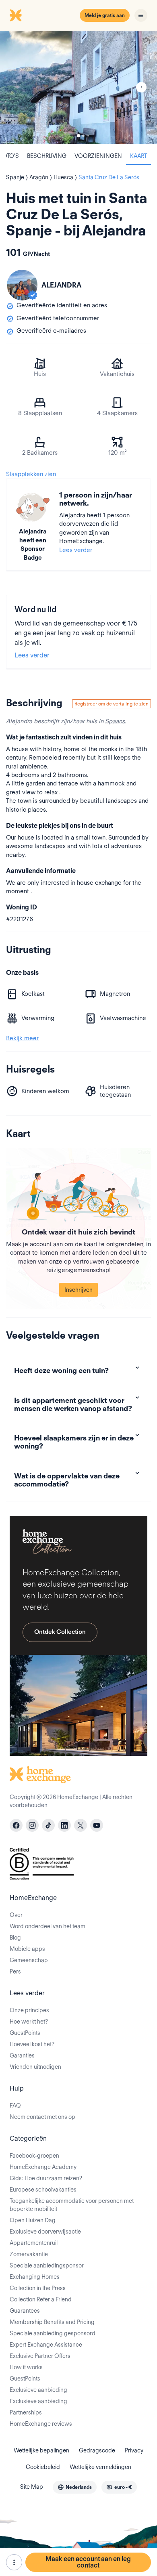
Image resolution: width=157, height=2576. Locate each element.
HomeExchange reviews (41, 2424)
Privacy (134, 2450)
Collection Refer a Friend (41, 2299)
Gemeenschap (29, 1960)
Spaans (115, 721)
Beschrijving (47, 156)
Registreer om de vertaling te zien (112, 704)
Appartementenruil (34, 2243)
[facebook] (16, 1825)
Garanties (22, 2055)
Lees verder (76, 550)
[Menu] (141, 15)
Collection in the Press (38, 2288)
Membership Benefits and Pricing (52, 2322)
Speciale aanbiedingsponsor (47, 2265)
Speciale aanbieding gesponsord (53, 2333)
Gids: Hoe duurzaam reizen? (46, 2178)
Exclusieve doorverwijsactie (45, 2232)
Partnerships (26, 2412)
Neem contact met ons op (42, 2117)
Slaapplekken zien (31, 474)
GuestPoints (25, 2033)
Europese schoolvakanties (43, 2190)
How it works (26, 2367)
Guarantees (25, 2311)
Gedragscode (97, 2450)
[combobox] (75, 2487)
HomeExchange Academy (43, 2167)
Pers (15, 1971)
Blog (15, 1938)
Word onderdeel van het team (48, 1926)
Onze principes (29, 2010)
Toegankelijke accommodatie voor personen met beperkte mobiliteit (72, 2205)
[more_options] (14, 2562)
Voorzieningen (98, 156)
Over (16, 1915)
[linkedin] (64, 1825)
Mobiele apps (27, 1949)
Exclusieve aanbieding (38, 2390)
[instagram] (32, 1825)
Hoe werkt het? (29, 2022)
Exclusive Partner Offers (40, 2356)
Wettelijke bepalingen (41, 2450)
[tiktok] (48, 1825)
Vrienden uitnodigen (35, 2067)
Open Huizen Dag (33, 2220)
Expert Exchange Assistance (46, 2345)
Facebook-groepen (34, 2156)
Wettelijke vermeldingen (100, 2467)
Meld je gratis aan (105, 15)
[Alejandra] (22, 285)
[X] (81, 1825)
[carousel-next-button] (141, 87)
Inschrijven (78, 1290)
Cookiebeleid (43, 2467)
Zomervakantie (29, 2254)
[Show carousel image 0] (78, 87)
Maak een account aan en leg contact (88, 2562)
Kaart (138, 156)
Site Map (32, 2487)
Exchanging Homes (35, 2277)
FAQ (15, 2106)
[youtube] (97, 1825)
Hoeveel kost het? (32, 2044)
